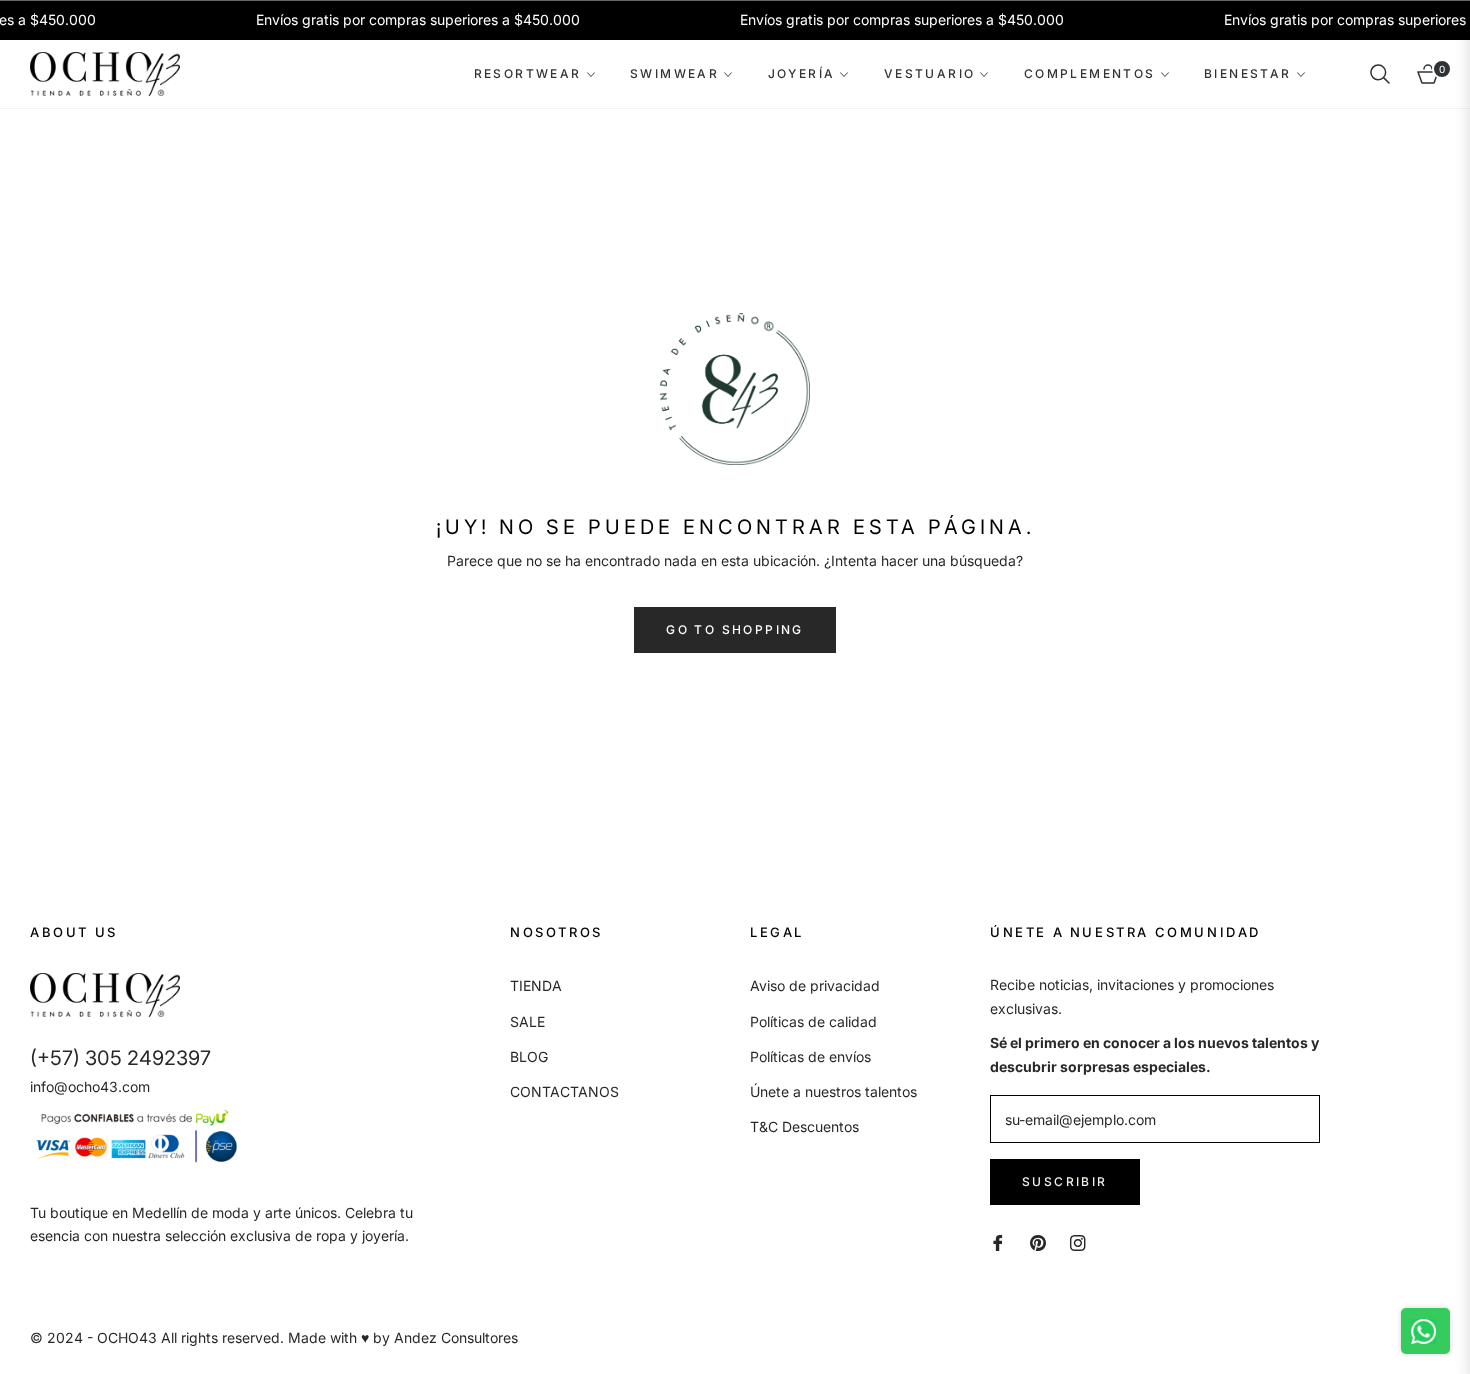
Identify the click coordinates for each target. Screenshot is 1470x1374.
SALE (527, 1021)
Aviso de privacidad (815, 985)
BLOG (529, 1056)
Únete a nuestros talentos (833, 1091)
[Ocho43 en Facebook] (998, 1241)
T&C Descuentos (804, 1126)
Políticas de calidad (813, 1021)
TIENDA (536, 985)
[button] (1380, 74)
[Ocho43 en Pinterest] (1038, 1241)
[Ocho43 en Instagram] (1078, 1241)
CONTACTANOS (564, 1091)
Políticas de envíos (810, 1056)
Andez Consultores (456, 1337)
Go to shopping (735, 629)
